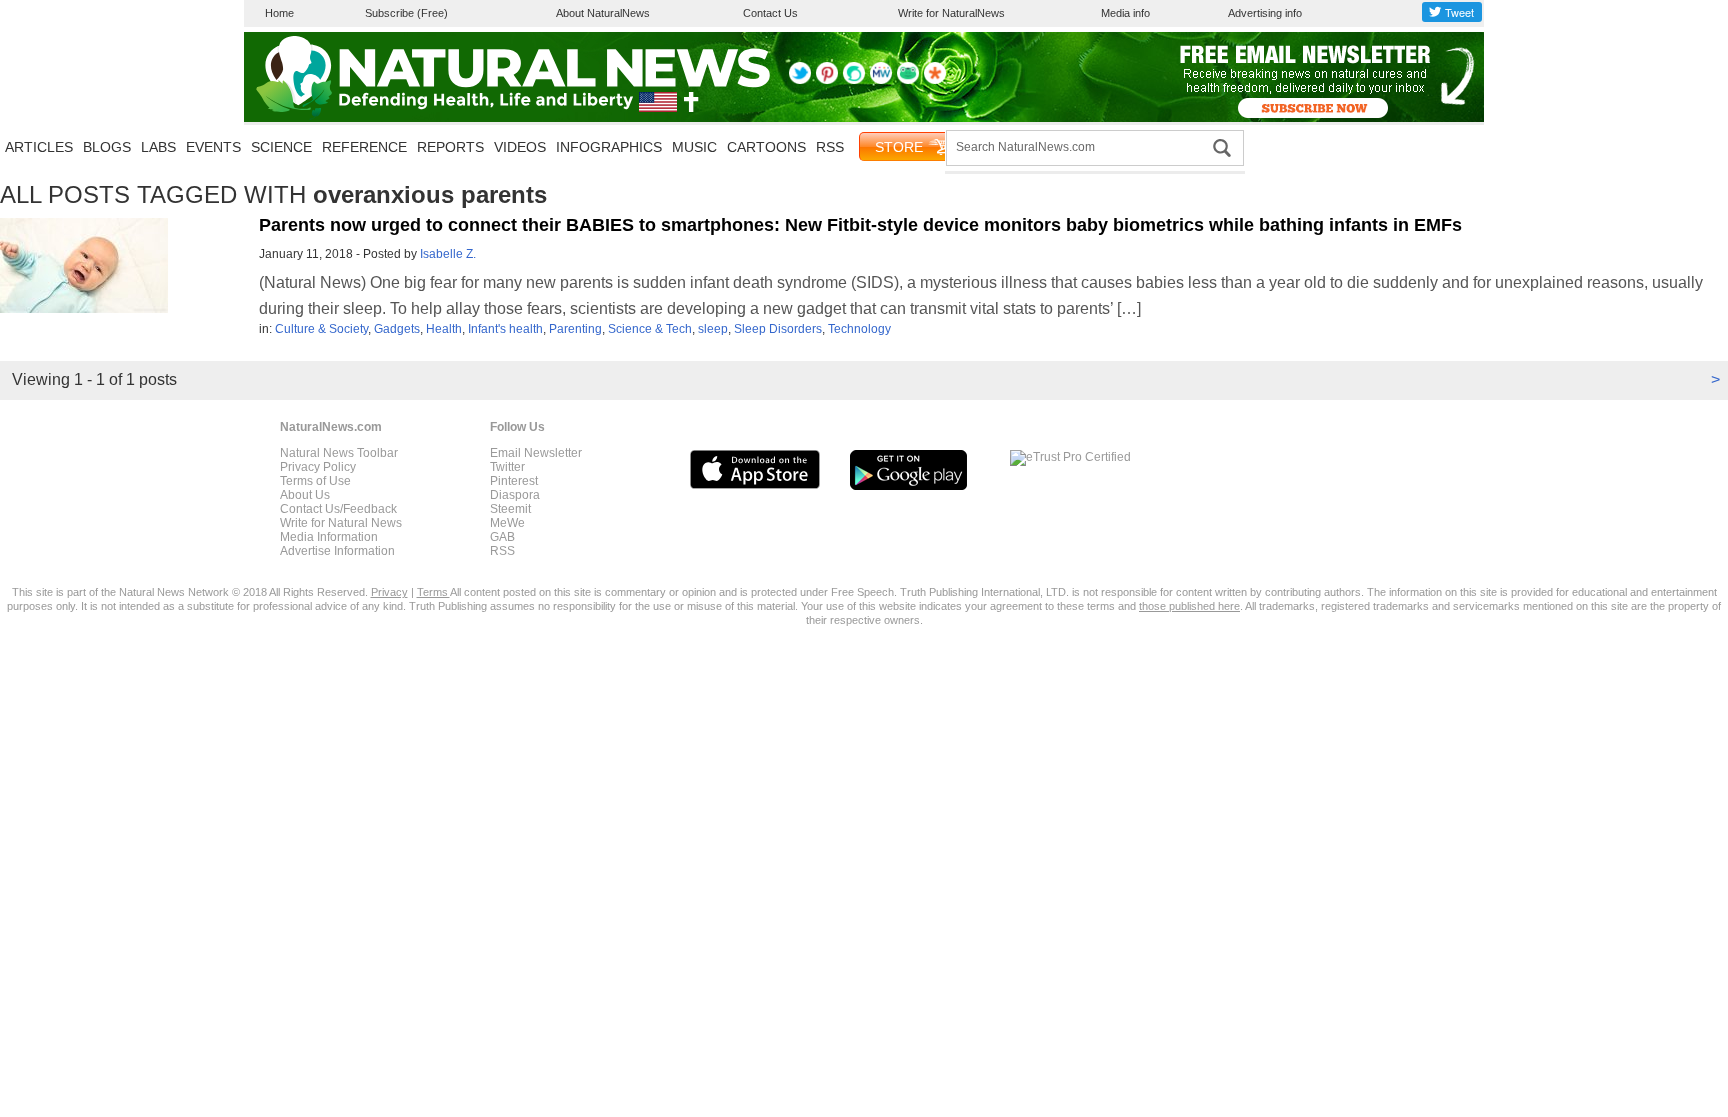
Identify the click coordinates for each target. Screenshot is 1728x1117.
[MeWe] (881, 80)
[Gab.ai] (908, 80)
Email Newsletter (536, 453)
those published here (1189, 606)
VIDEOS (520, 147)
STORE (899, 147)
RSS (830, 147)
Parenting (575, 329)
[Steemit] (854, 80)
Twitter (507, 467)
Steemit (510, 509)
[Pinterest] (827, 80)
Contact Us (770, 13)
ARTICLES (39, 147)
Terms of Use (315, 481)
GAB (502, 537)
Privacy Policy (318, 467)
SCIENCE (281, 147)
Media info (1125, 13)
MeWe (507, 523)
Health (444, 329)
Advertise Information (337, 551)
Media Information (329, 537)
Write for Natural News (341, 523)
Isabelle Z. (448, 254)
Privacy (389, 592)
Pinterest (514, 481)
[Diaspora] (935, 80)
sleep (713, 329)
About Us (305, 495)
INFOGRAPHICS (609, 147)
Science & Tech (650, 329)
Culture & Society (321, 329)
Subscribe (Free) (406, 13)
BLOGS (107, 147)
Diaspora (515, 495)
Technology (859, 329)
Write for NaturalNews (951, 13)
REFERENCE (364, 147)
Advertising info (1265, 13)
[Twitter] (800, 80)
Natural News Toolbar (339, 453)
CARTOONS (766, 147)
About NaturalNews (603, 13)
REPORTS (450, 147)
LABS (158, 147)
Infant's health (505, 329)
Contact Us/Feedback (338, 509)
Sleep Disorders (778, 329)
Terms (433, 592)
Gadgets (397, 329)
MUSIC (694, 147)
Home (279, 13)
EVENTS (213, 147)
